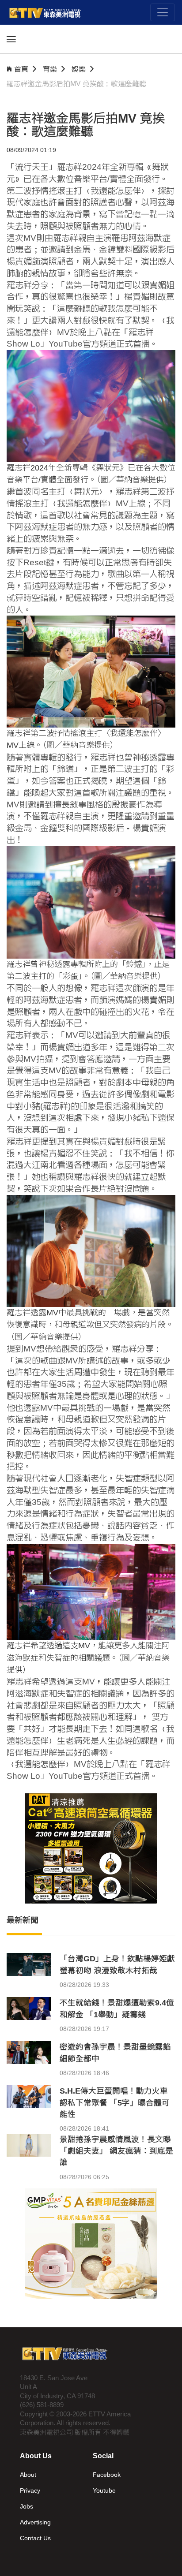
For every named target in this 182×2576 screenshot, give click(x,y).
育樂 (50, 69)
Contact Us (35, 2538)
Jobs (27, 2506)
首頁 (21, 69)
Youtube (104, 2490)
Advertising (35, 2522)
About (28, 2475)
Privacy (30, 2490)
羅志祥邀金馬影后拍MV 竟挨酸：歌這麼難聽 (76, 84)
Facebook (107, 2475)
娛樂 (79, 69)
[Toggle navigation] (163, 12)
